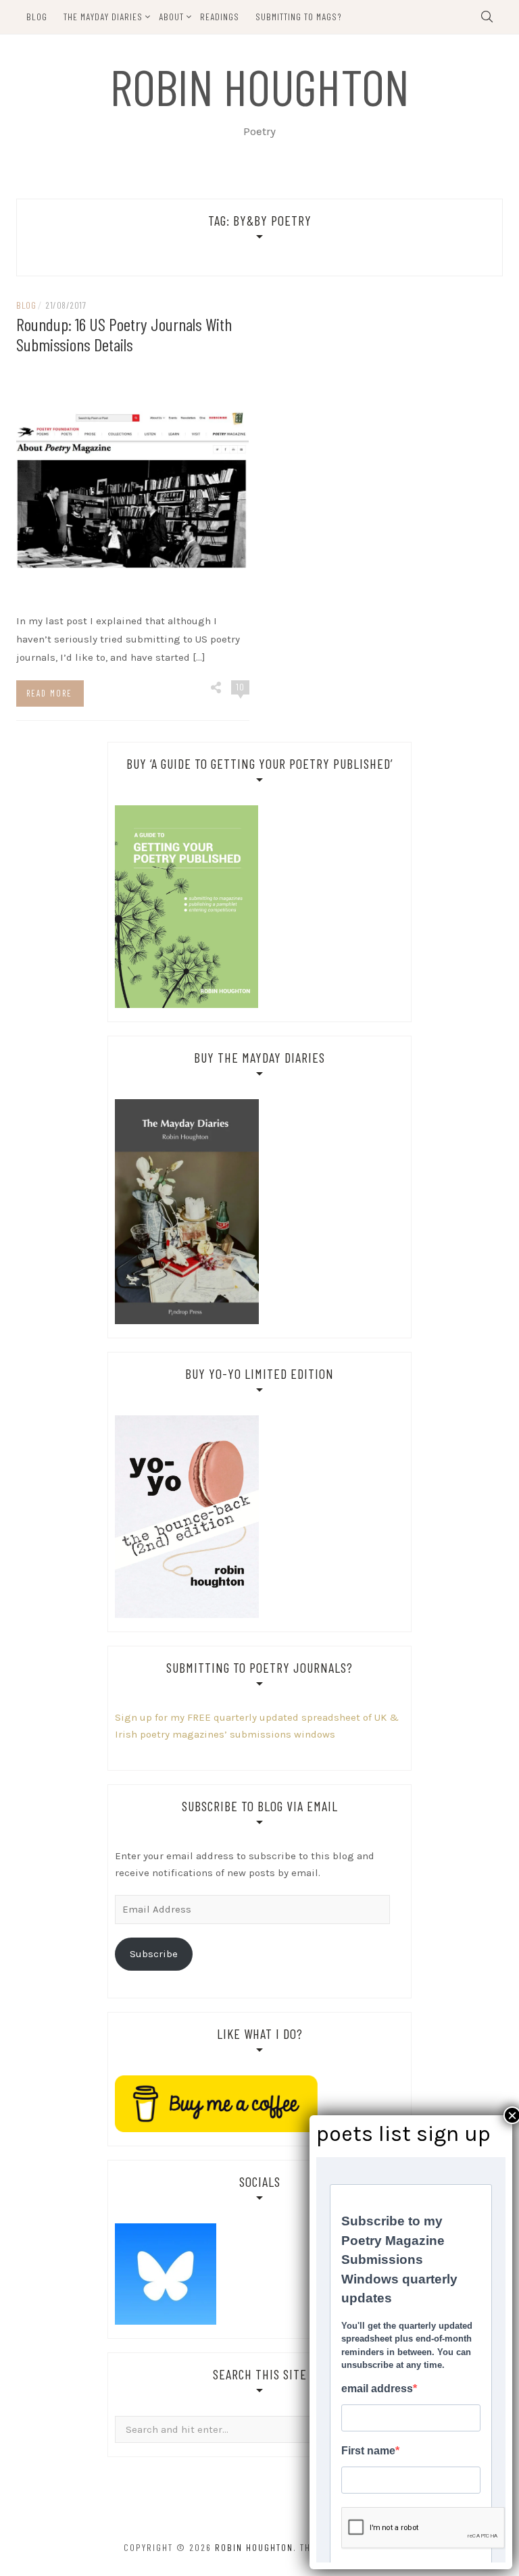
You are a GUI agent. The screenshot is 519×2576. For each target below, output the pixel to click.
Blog (37, 17)
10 (240, 687)
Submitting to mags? (299, 17)
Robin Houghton (260, 86)
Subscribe (154, 1954)
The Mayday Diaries (103, 17)
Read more (49, 693)
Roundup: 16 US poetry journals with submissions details (124, 334)
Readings (220, 17)
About (171, 17)
